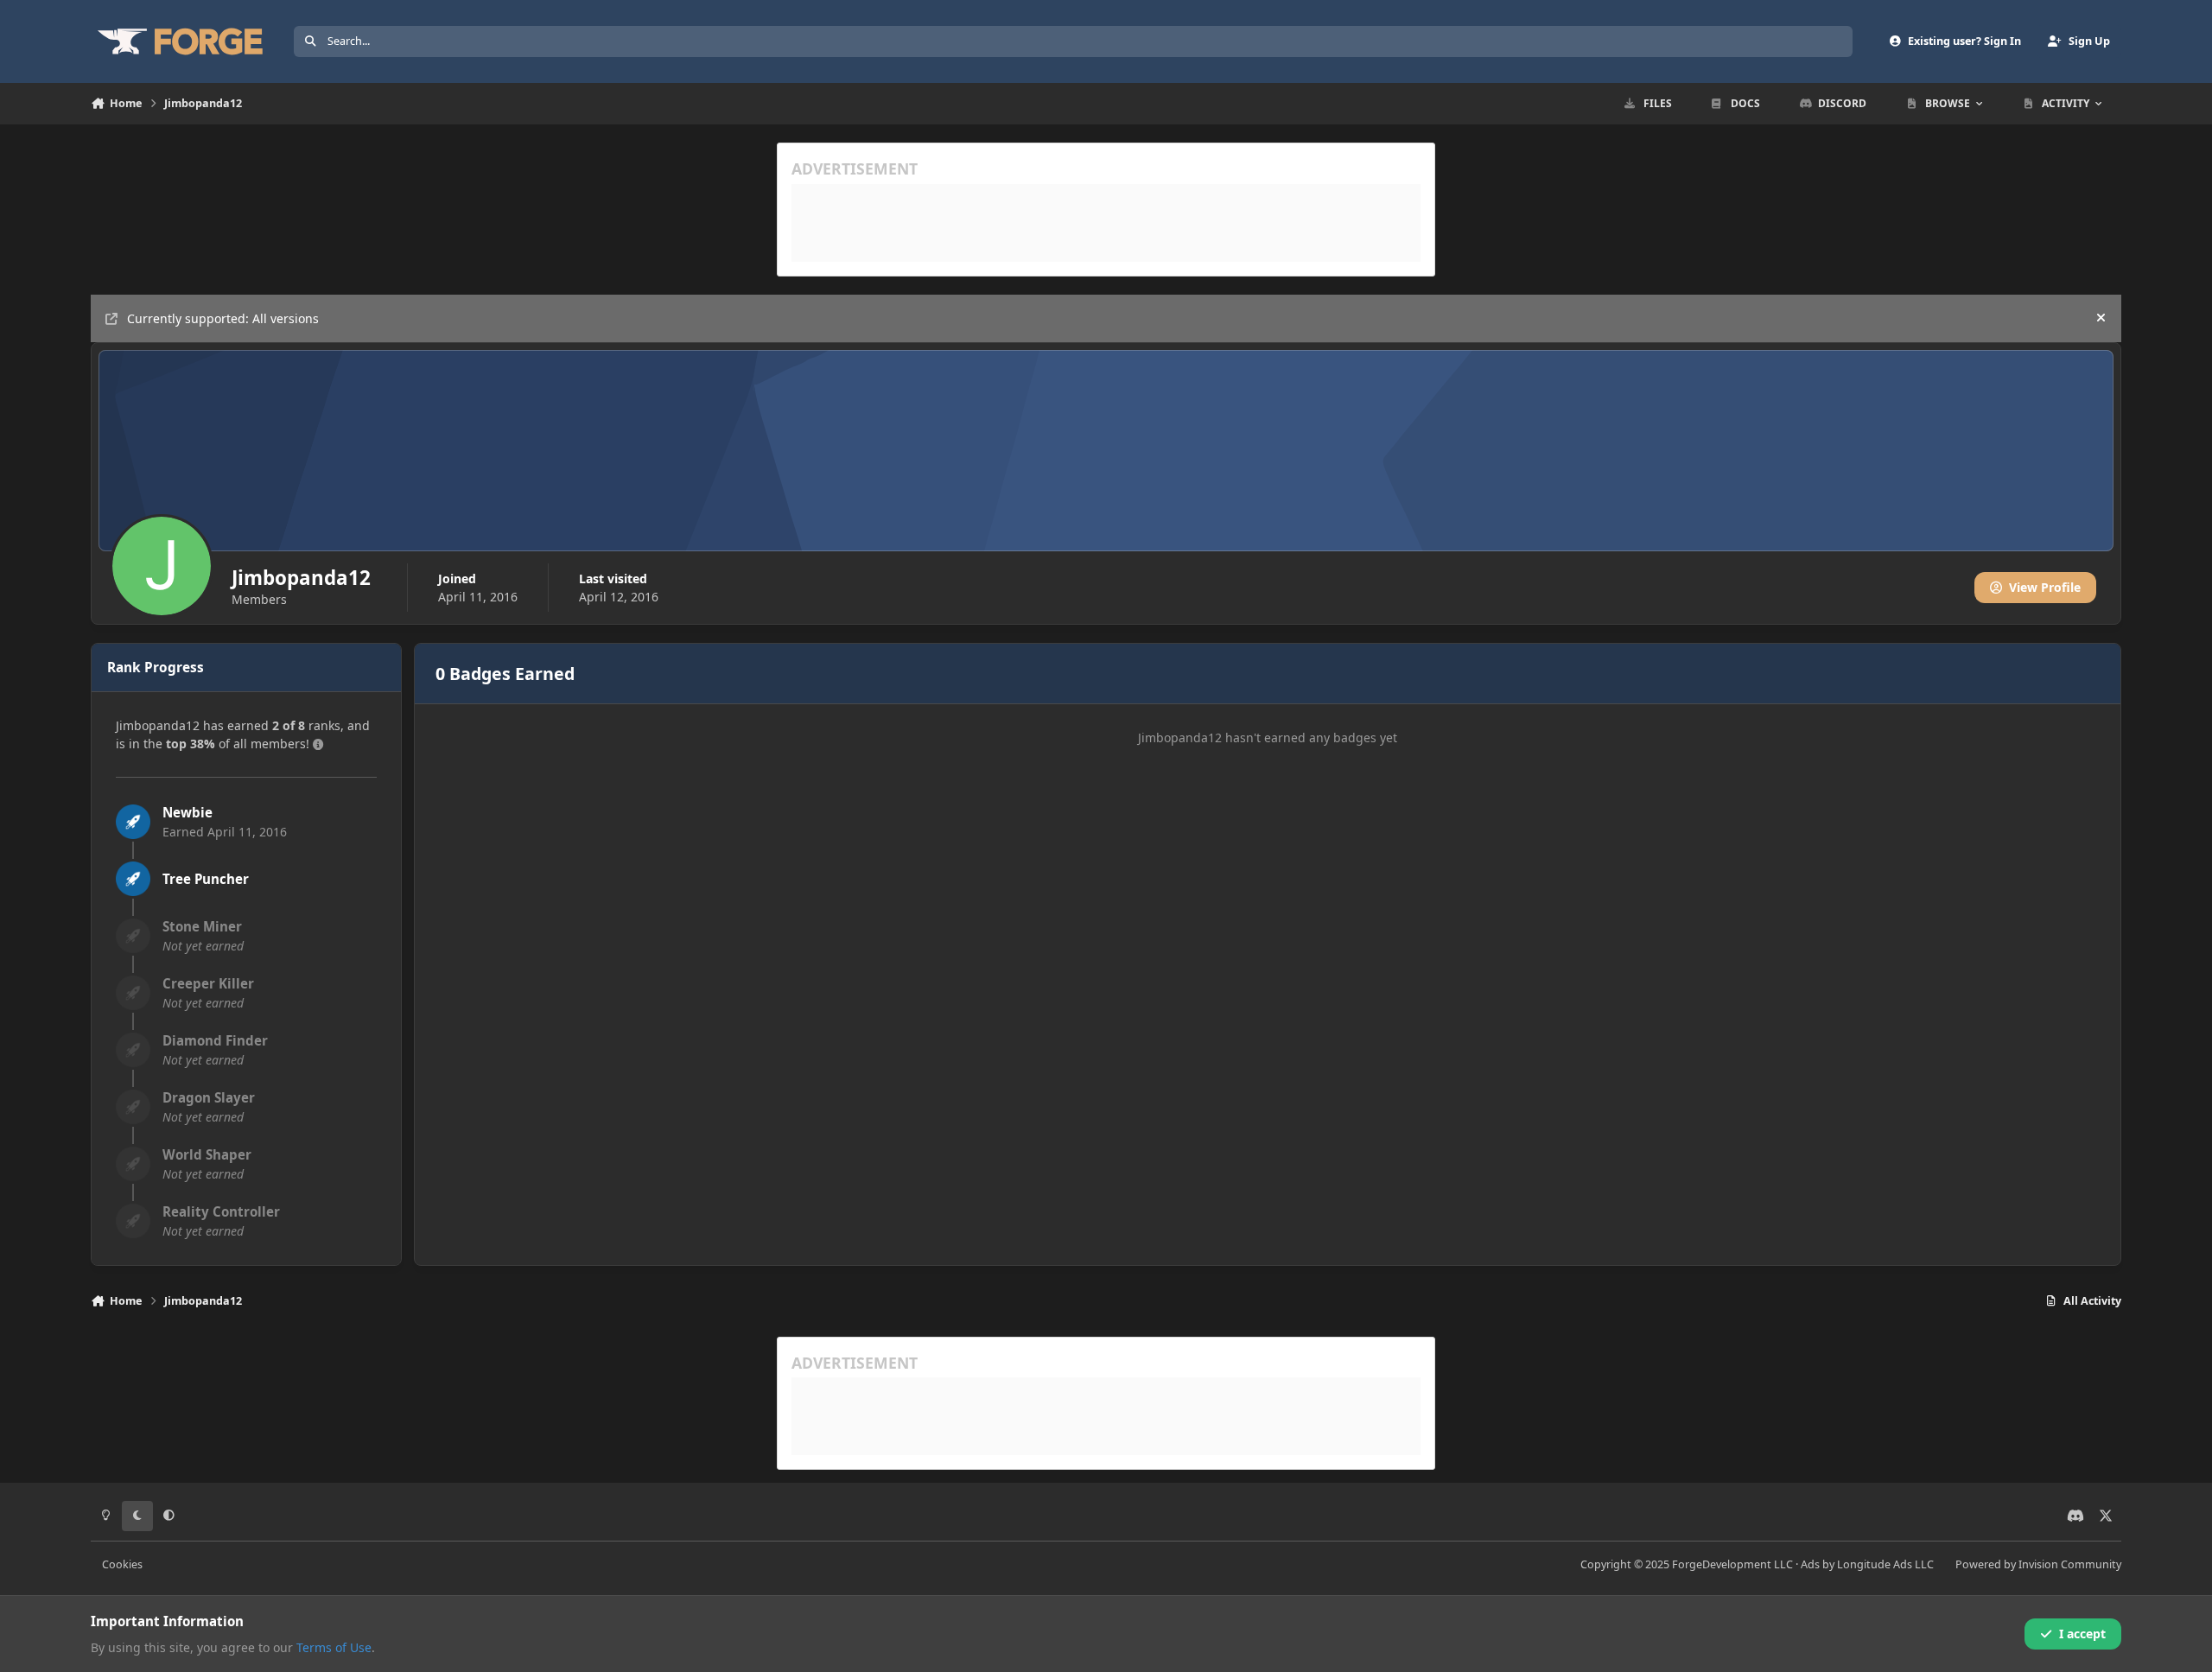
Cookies (122, 1564)
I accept (2082, 1634)
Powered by (2038, 1564)
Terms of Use (334, 1647)
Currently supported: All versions (223, 318)
